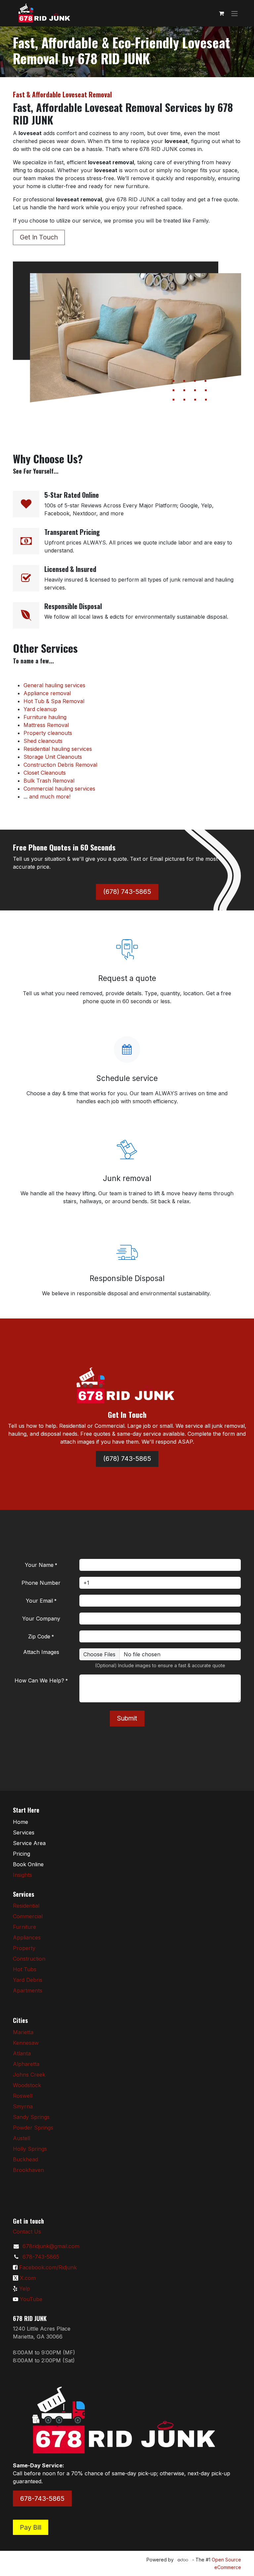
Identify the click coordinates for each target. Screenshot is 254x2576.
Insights (22, 1875)
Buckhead (25, 2159)
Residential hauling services (58, 749)
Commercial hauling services (59, 789)
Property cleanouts (48, 733)
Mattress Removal (46, 725)
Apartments (28, 1990)
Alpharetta (26, 2064)
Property (24, 1948)
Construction (29, 1959)
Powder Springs (33, 2128)
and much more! (50, 797)
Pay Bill (31, 2527)
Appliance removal (47, 693)
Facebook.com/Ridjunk (48, 2267)
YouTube (31, 2299)
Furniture (24, 1927)
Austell (21, 2138)
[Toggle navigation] (234, 13)
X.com (28, 2278)
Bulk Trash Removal (49, 781)
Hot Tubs (25, 1969)
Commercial (28, 1916)
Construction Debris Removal (60, 765)
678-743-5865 (41, 2257)
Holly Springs (30, 2149)
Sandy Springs (31, 2117)
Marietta (23, 2032)
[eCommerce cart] (221, 13)
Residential (26, 1906)
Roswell (23, 2096)
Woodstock (27, 2085)
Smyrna (23, 2106)
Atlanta (22, 2053)
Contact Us (27, 2232)
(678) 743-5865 (127, 892)
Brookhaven (28, 2170)
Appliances (27, 1937)
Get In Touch (39, 237)
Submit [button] (127, 1718)
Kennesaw (26, 2043)
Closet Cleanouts (45, 773)
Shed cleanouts (43, 741)
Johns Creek (29, 2075)
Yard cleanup (40, 709)
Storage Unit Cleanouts (53, 757)
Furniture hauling (45, 717)
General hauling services (54, 685)
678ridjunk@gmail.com (51, 2246)
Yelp (25, 2289)
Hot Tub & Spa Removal (54, 701)
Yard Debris (28, 1980)
